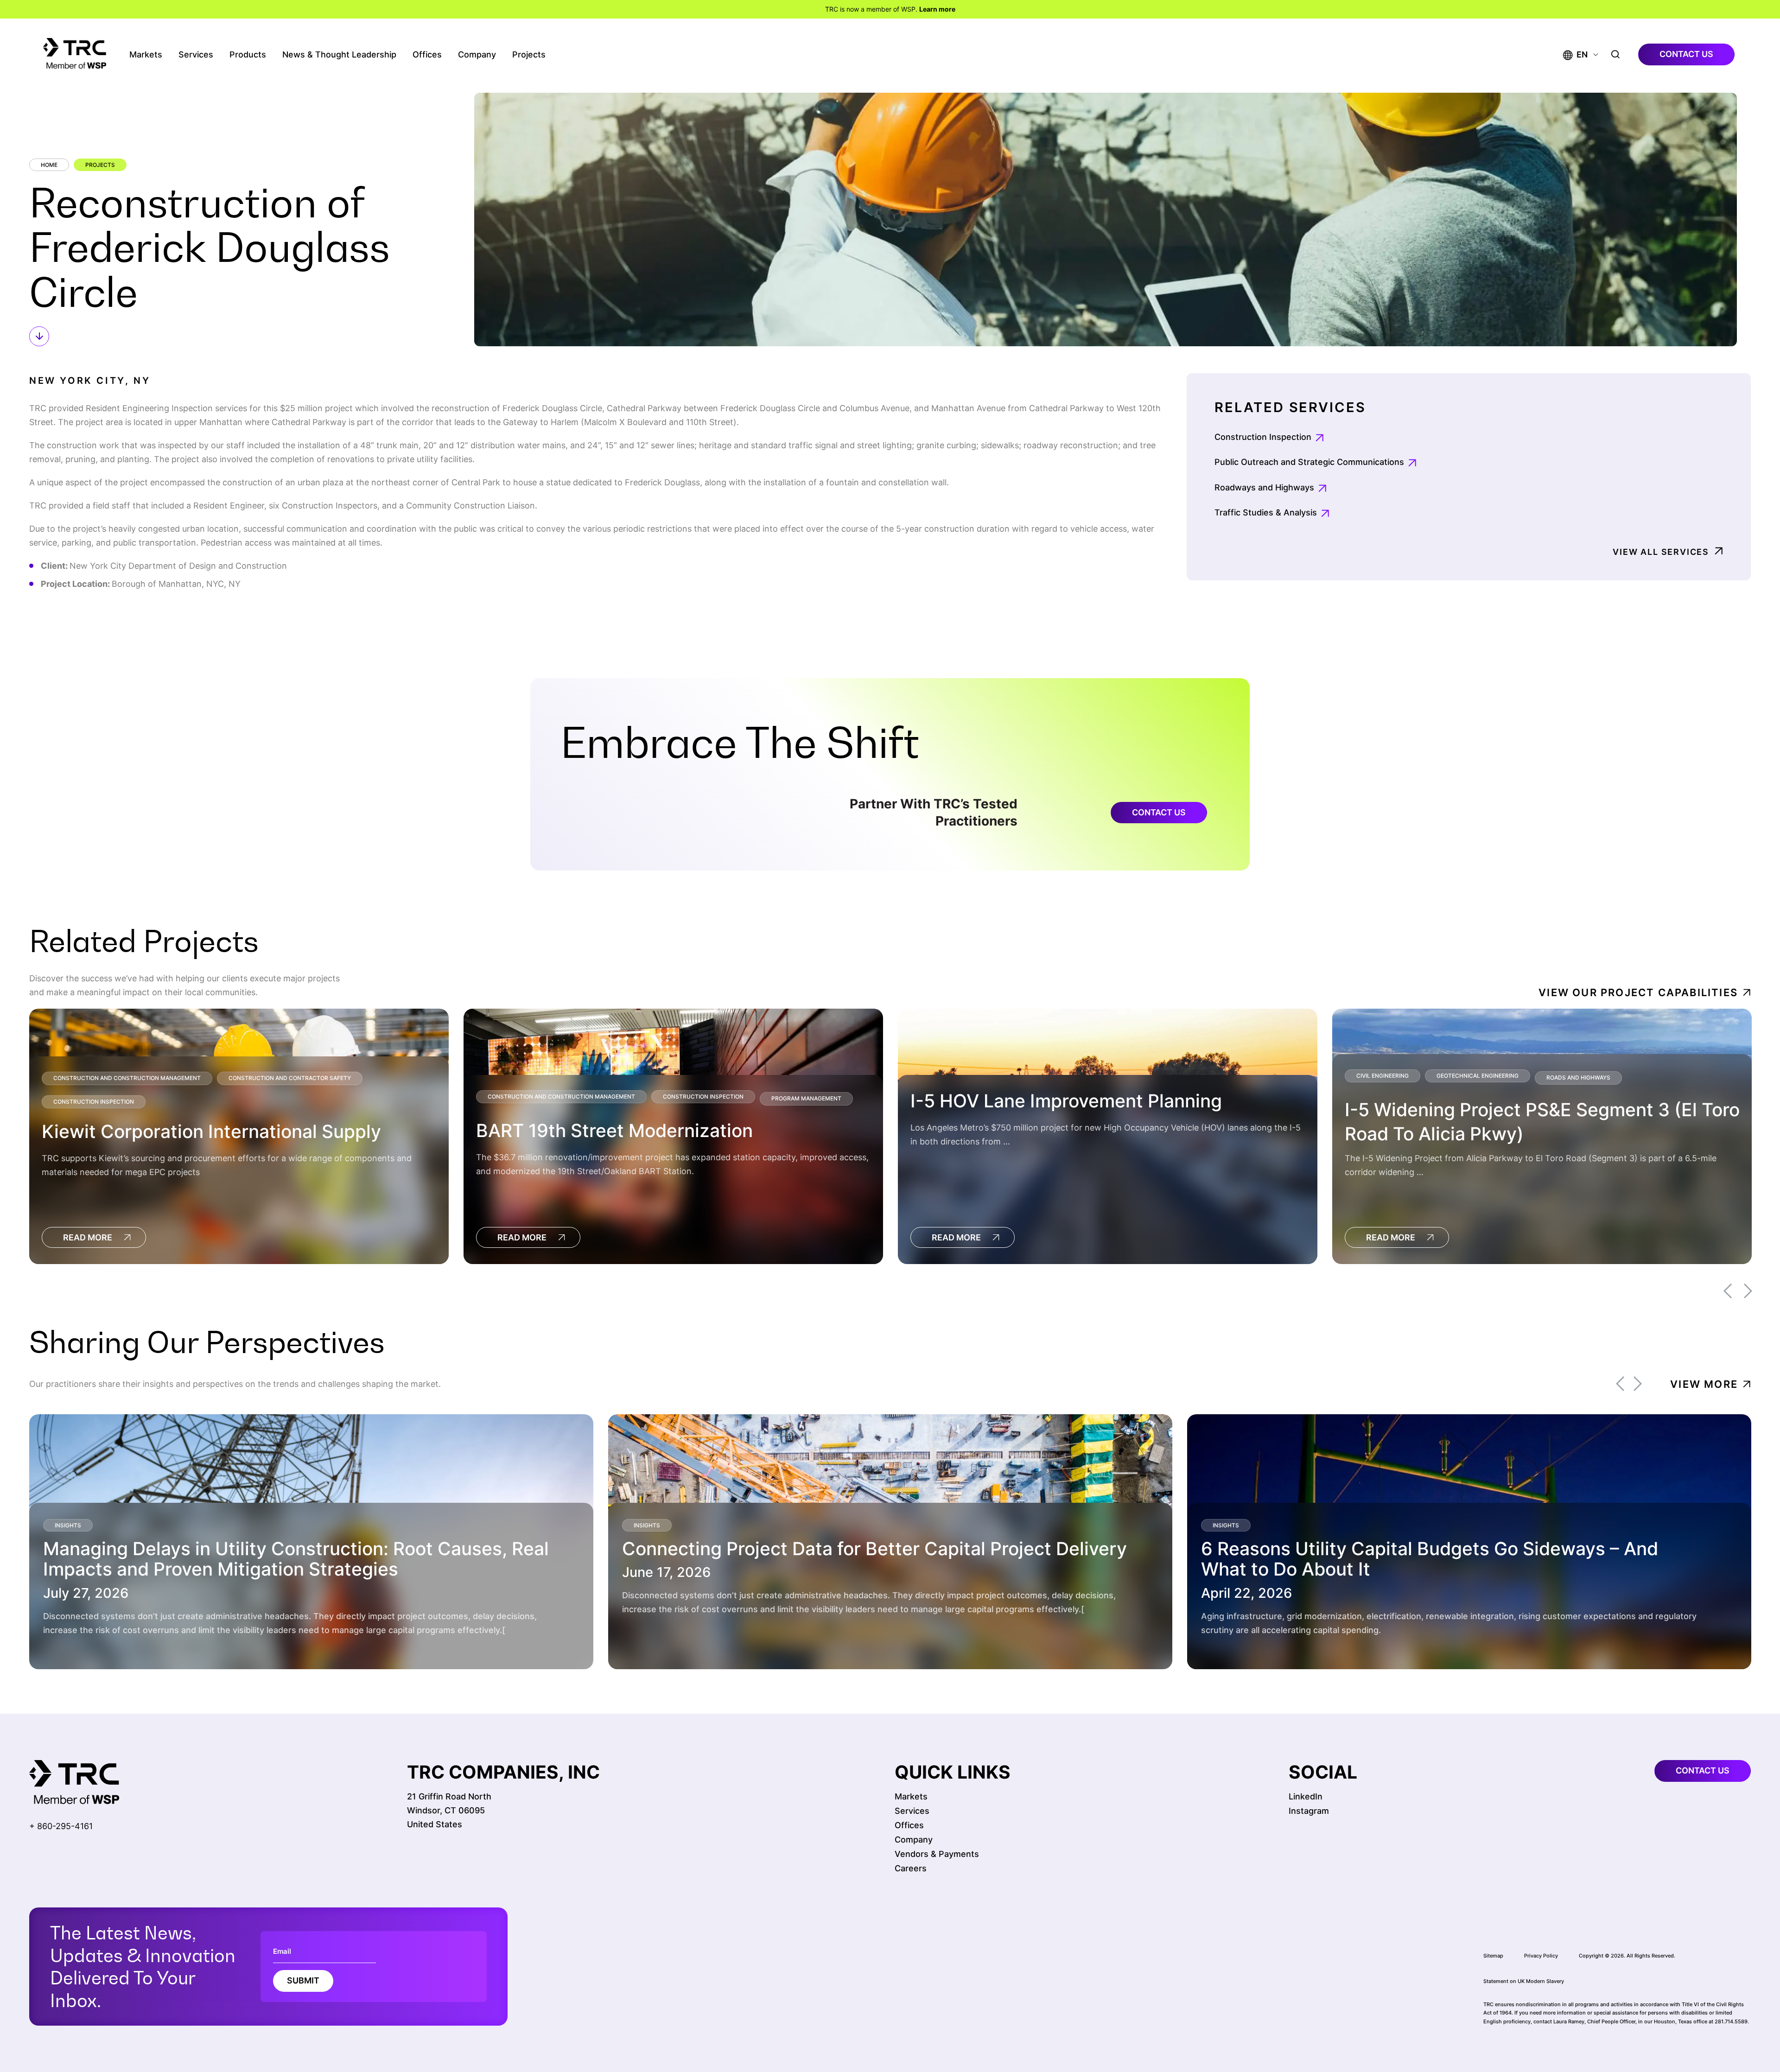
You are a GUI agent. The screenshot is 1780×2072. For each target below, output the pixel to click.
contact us (1686, 54)
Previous (1728, 1291)
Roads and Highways (1578, 1077)
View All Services (1661, 552)
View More (1704, 1384)
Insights (68, 1525)
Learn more (937, 9)
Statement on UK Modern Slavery (1524, 1981)
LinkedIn (1306, 1796)
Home (49, 165)
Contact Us (1159, 812)
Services (196, 54)
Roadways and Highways (1264, 487)
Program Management (806, 1098)
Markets (146, 54)
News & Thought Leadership (339, 54)
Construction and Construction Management (127, 1078)
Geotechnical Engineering (1478, 1076)
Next (1748, 1291)
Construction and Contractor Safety (290, 1078)
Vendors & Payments (937, 1854)
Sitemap (1493, 1956)
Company (477, 54)
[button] (1575, 54)
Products (248, 54)
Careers (911, 1868)
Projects (529, 54)
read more (88, 1237)
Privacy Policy (1541, 1956)
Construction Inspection (1263, 437)
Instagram (1309, 1811)
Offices (427, 54)
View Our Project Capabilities (1638, 992)
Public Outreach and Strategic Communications (1309, 462)
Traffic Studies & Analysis (1266, 512)
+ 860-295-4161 (61, 1826)
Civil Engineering (1383, 1076)
